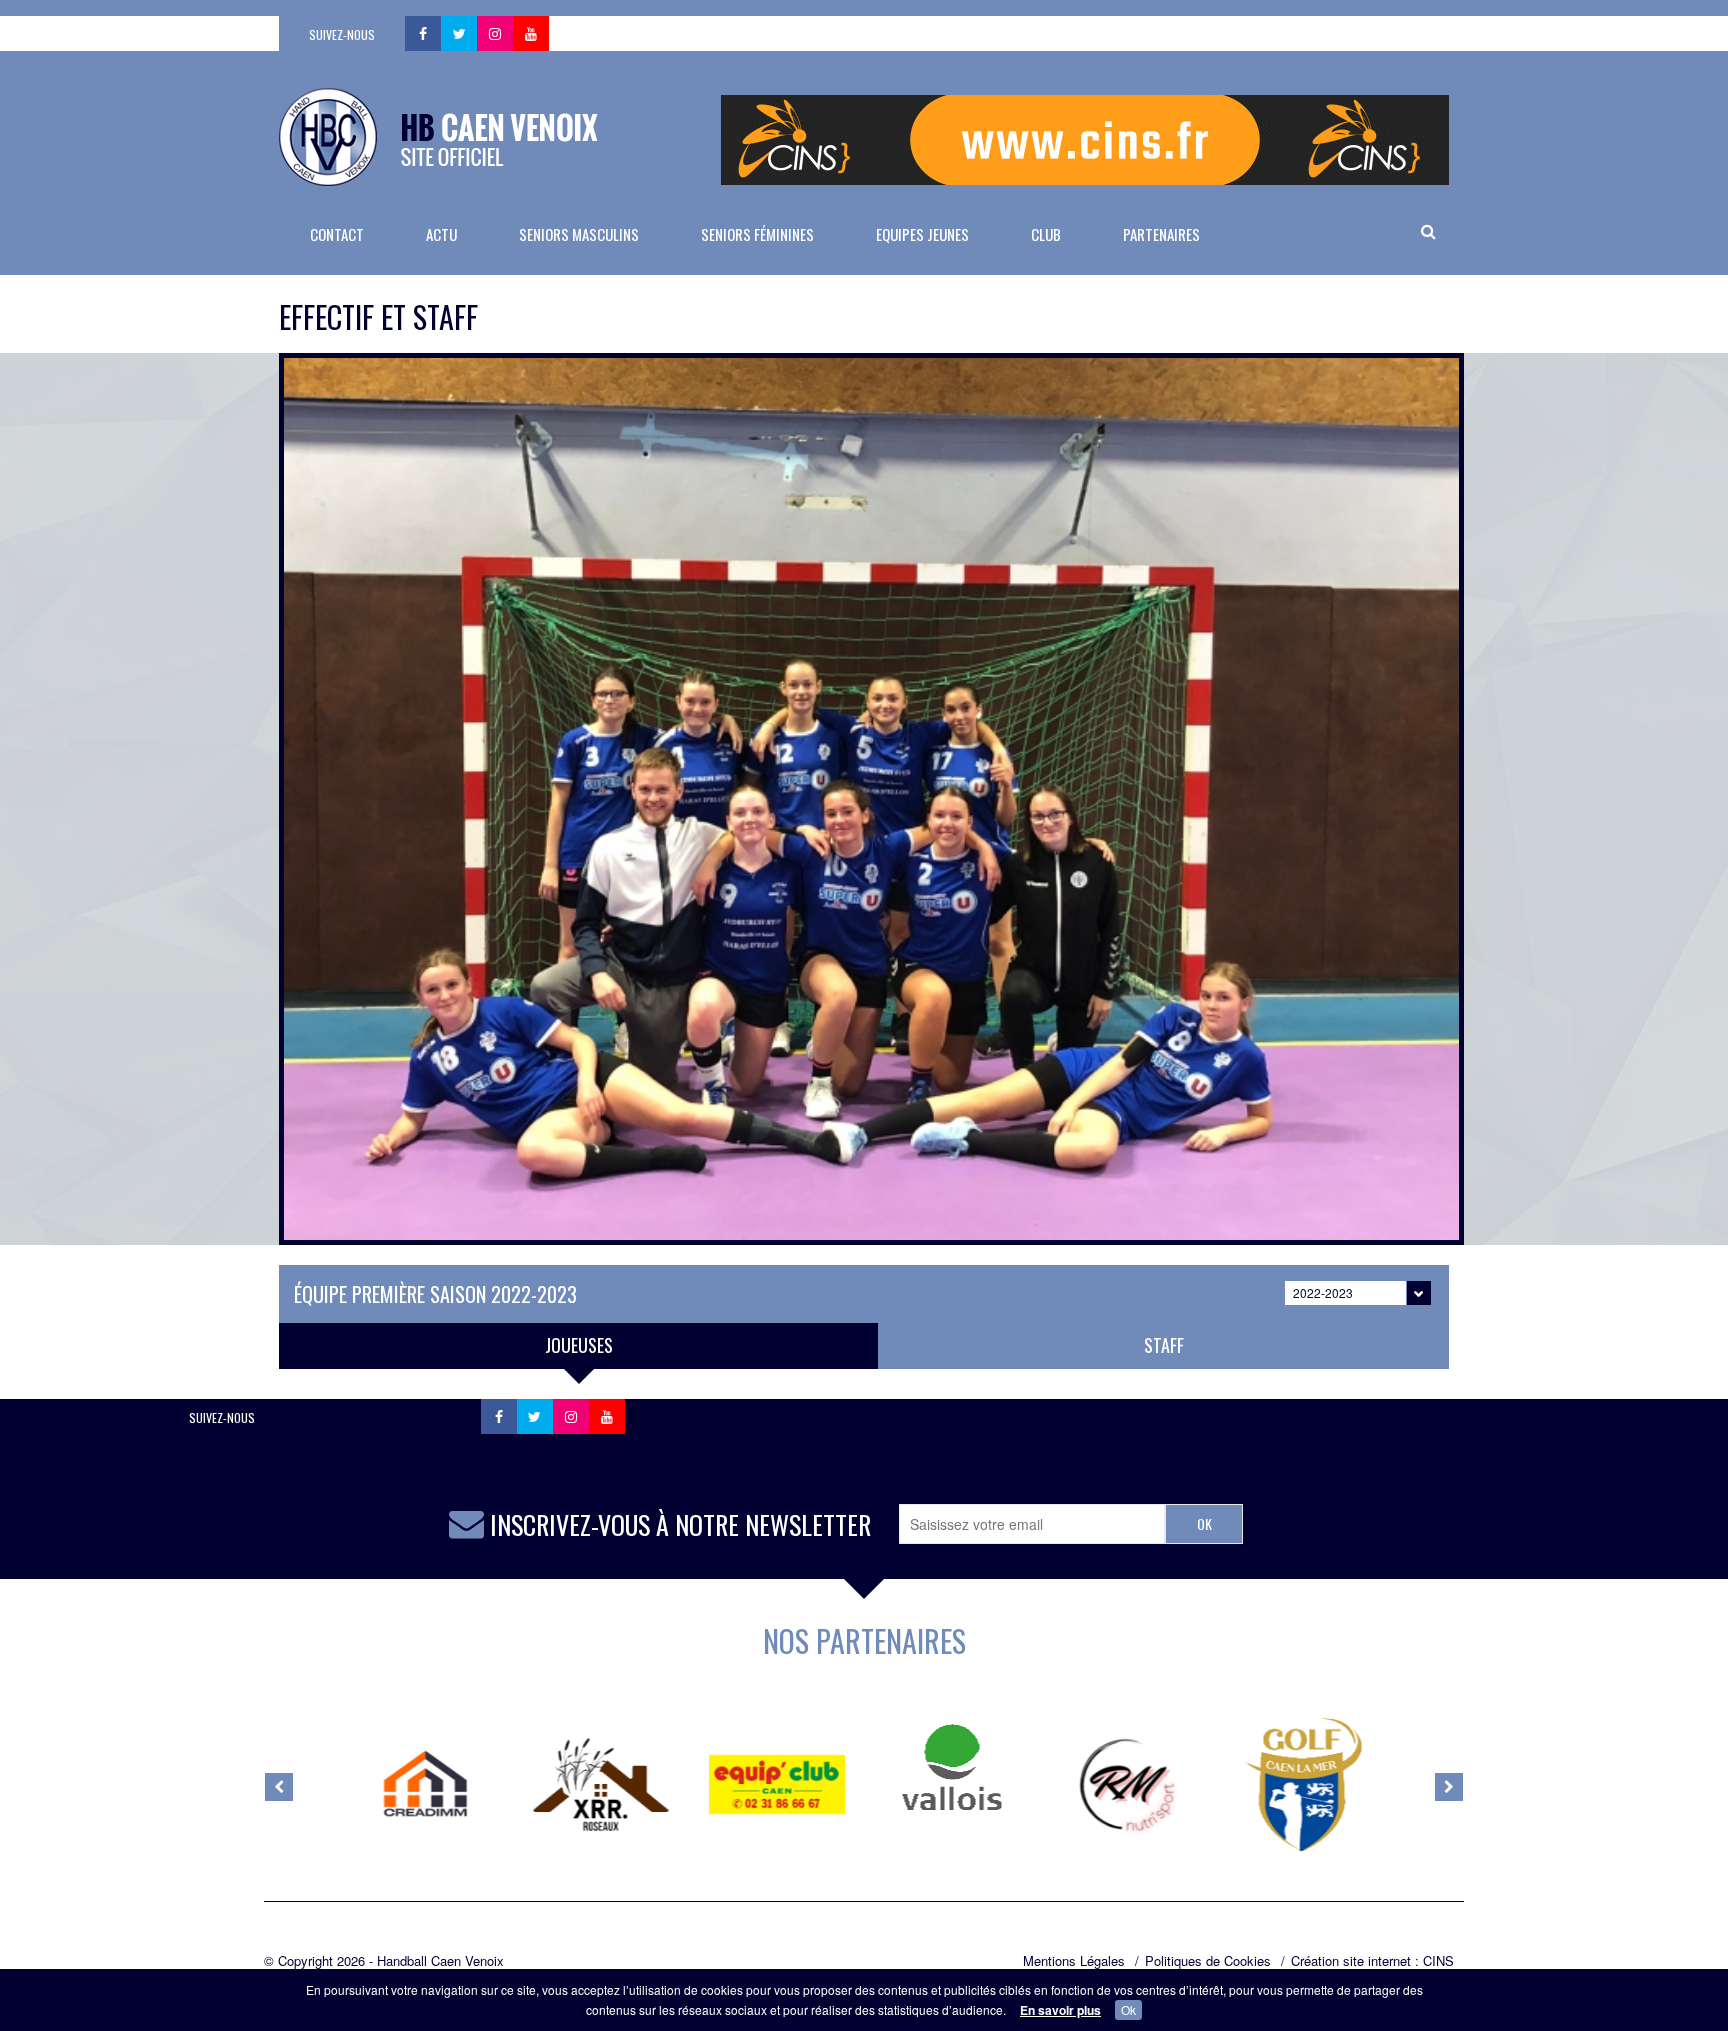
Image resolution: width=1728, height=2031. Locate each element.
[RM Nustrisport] (1128, 1785)
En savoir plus (1060, 2010)
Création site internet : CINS (1372, 1961)
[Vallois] (952, 1767)
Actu (441, 234)
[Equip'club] (777, 1785)
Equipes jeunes (922, 234)
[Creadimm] (426, 1785)
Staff (1164, 1345)
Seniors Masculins (579, 234)
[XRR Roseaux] (601, 1785)
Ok (1128, 2009)
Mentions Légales (1074, 1961)
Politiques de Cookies (1208, 1961)
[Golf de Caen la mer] (1303, 1785)
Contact (337, 234)
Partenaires (1161, 234)
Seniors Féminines (757, 234)
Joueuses (579, 1345)
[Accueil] (438, 137)
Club (1046, 234)
